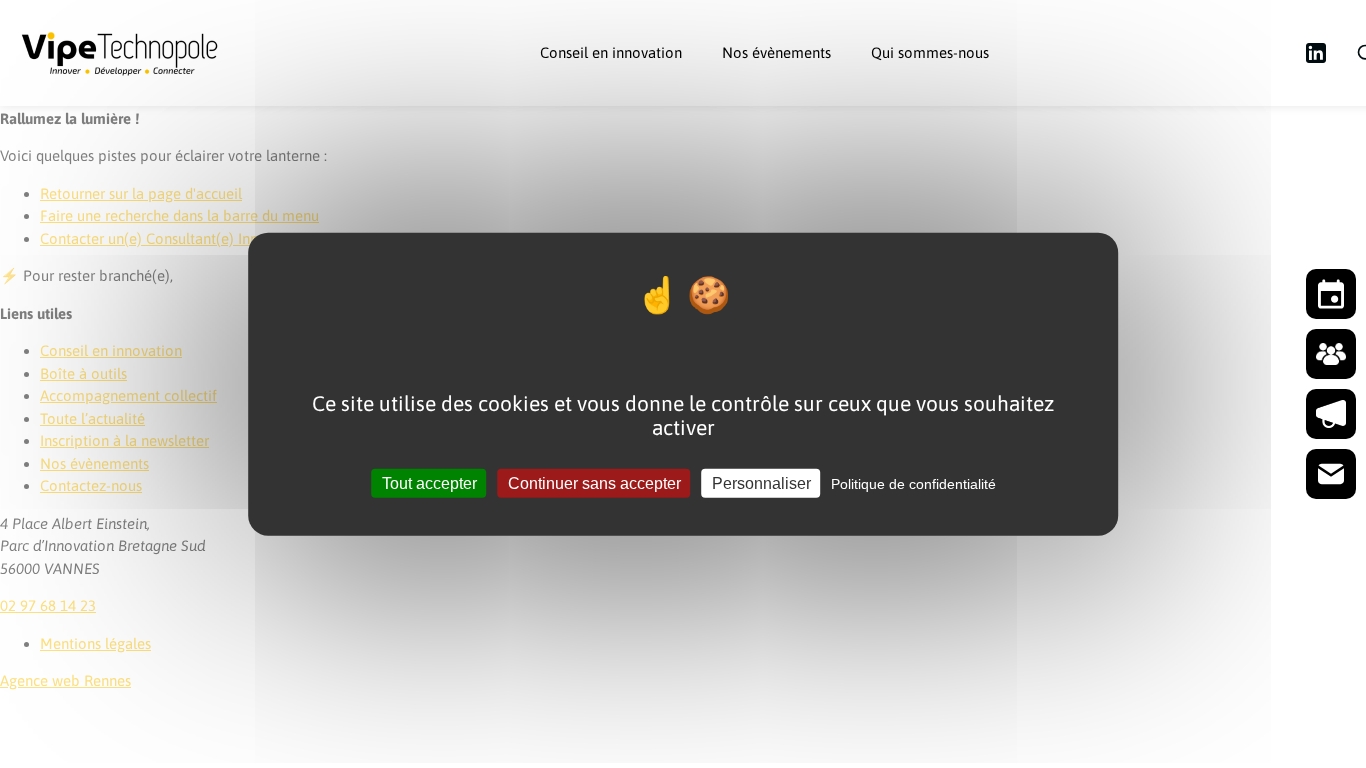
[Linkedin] (1316, 53)
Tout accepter (429, 482)
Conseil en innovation (611, 52)
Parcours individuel (622, 119)
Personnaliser (761, 482)
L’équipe (918, 119)
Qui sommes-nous (930, 52)
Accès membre (1077, 52)
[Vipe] (120, 53)
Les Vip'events (787, 119)
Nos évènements (776, 52)
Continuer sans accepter (594, 482)
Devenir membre (1221, 52)
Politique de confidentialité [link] (913, 483)
